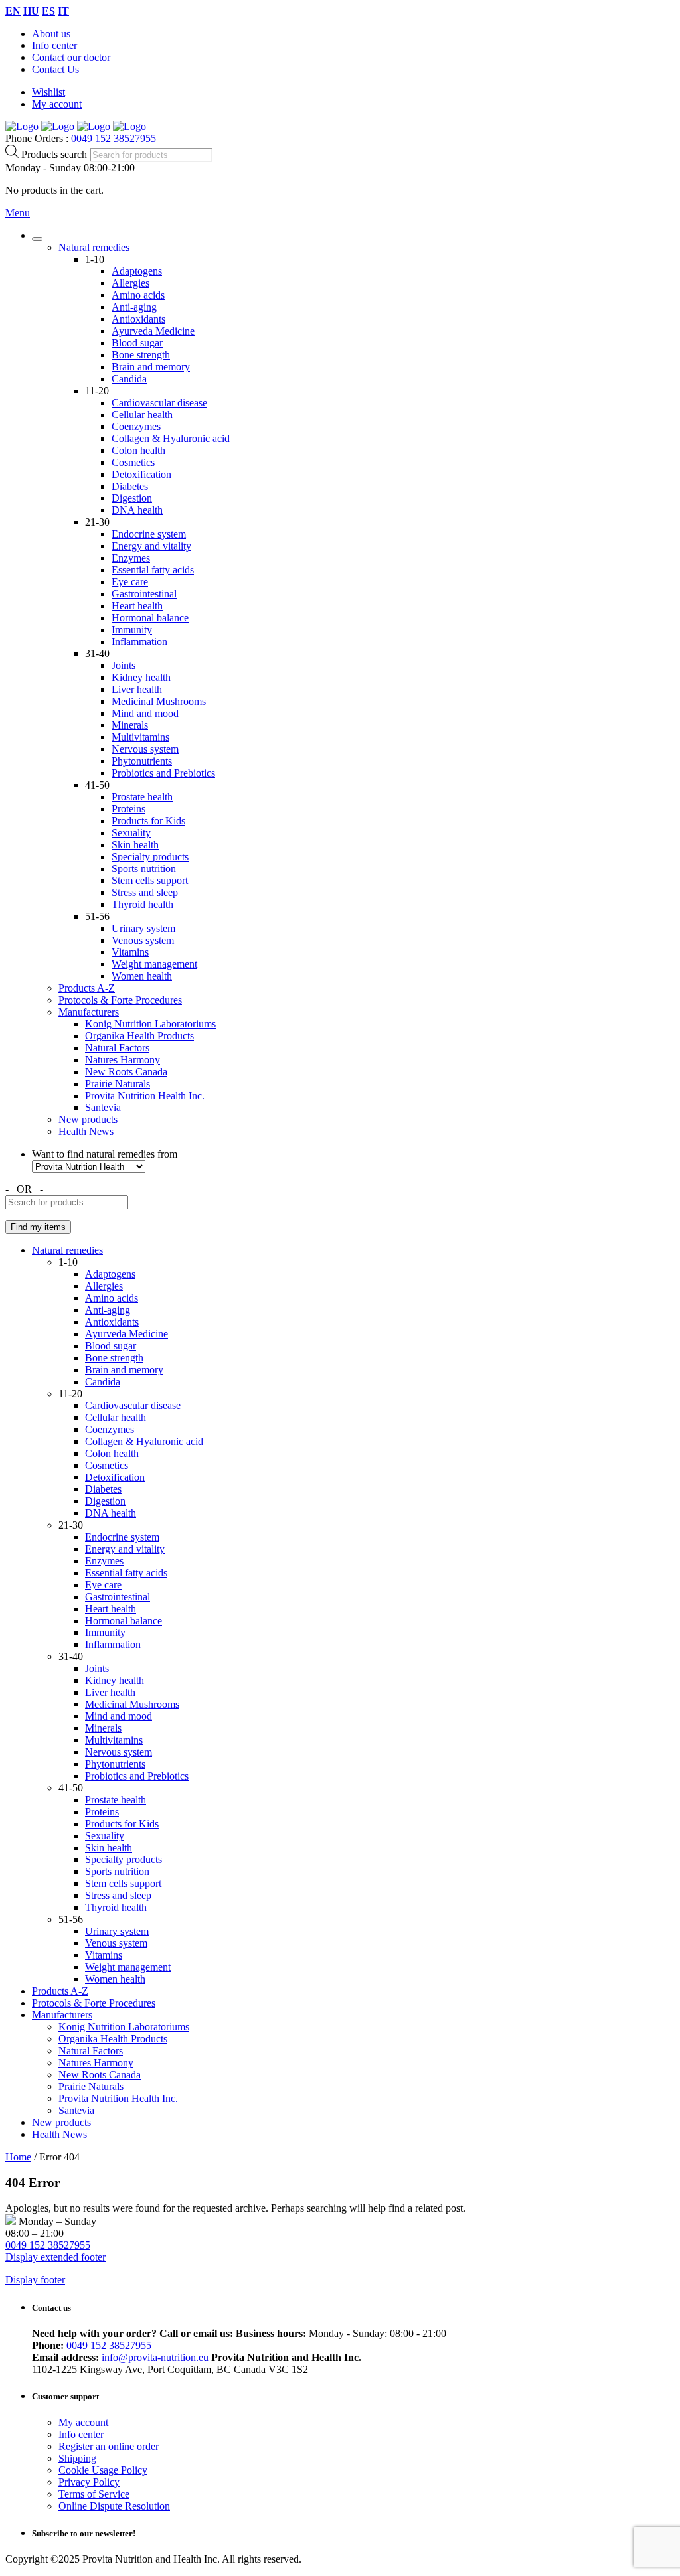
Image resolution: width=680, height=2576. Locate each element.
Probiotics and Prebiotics (163, 773)
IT (63, 11)
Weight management (154, 964)
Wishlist (48, 92)
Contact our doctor (71, 57)
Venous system (143, 940)
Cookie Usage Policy (103, 2470)
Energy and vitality (151, 546)
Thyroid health (142, 904)
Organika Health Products (139, 1036)
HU (31, 11)
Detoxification (141, 474)
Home (18, 2157)
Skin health (135, 845)
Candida (129, 379)
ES (48, 11)
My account (57, 104)
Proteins (128, 809)
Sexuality (131, 833)
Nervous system (145, 749)
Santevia (103, 1107)
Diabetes (130, 486)
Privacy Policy (89, 2482)
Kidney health (141, 677)
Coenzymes (136, 426)
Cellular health (142, 415)
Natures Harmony (123, 1060)
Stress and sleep (145, 892)
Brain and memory (151, 367)
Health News (86, 1131)
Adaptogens (137, 271)
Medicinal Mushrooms (159, 701)
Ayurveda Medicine (153, 331)
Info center (54, 45)
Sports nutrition (144, 869)
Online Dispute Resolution (114, 2506)
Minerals (130, 725)
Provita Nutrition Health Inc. (145, 1096)
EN (13, 11)
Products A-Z (87, 988)
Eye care (130, 582)
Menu (18, 213)
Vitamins (130, 952)
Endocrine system (149, 534)
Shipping (77, 2458)
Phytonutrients (142, 761)
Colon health (138, 450)
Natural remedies (94, 247)
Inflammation (139, 642)
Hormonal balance (150, 618)
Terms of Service (94, 2494)
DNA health (137, 510)
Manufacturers (89, 1012)
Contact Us (55, 69)
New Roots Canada (126, 1072)
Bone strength (141, 355)
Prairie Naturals (118, 1084)
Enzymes (131, 558)
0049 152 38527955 (114, 138)
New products (88, 1119)
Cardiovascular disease (159, 403)
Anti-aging (134, 307)
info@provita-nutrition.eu (155, 2357)
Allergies (130, 283)
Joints (124, 665)
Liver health (137, 689)
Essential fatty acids (153, 570)
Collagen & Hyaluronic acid (171, 438)
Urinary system (143, 928)
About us (51, 34)
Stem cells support (150, 880)
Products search (55, 154)
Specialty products (150, 857)
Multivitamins (140, 737)
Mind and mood (145, 713)
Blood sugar (137, 343)
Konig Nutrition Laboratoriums (150, 1024)
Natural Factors (117, 1048)
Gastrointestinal (144, 594)
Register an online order (109, 2446)
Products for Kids (148, 821)
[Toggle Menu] (37, 239)
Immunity (132, 630)
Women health (142, 976)
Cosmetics (133, 462)
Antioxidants (138, 319)
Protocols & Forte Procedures (120, 1000)
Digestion (132, 498)
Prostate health (142, 797)
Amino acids (138, 295)
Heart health (137, 606)
